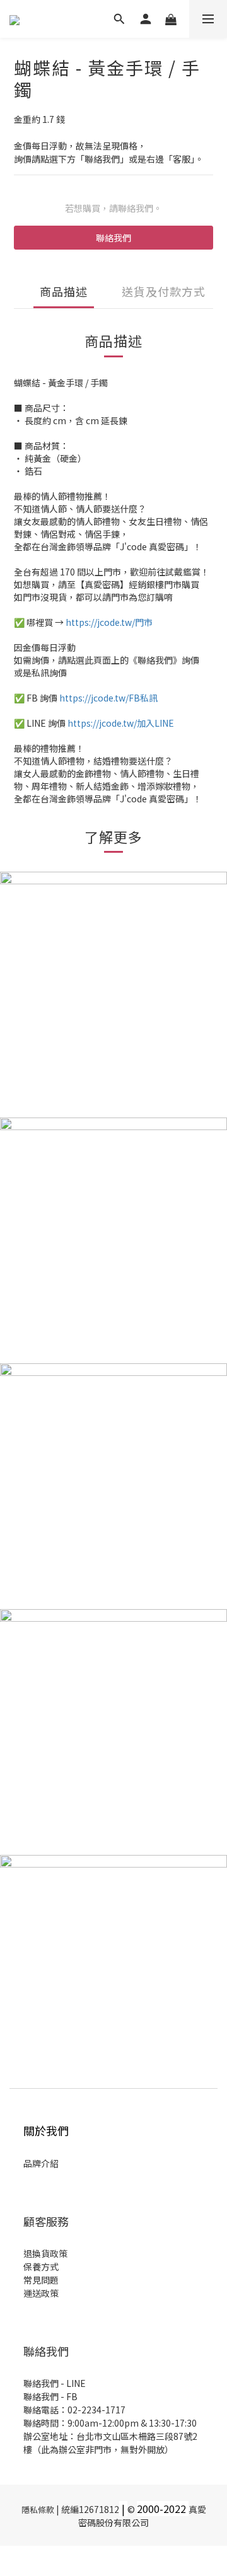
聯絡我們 (113, 238)
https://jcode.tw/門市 (109, 622)
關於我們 (46, 2130)
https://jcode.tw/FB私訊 (108, 698)
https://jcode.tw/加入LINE (121, 723)
